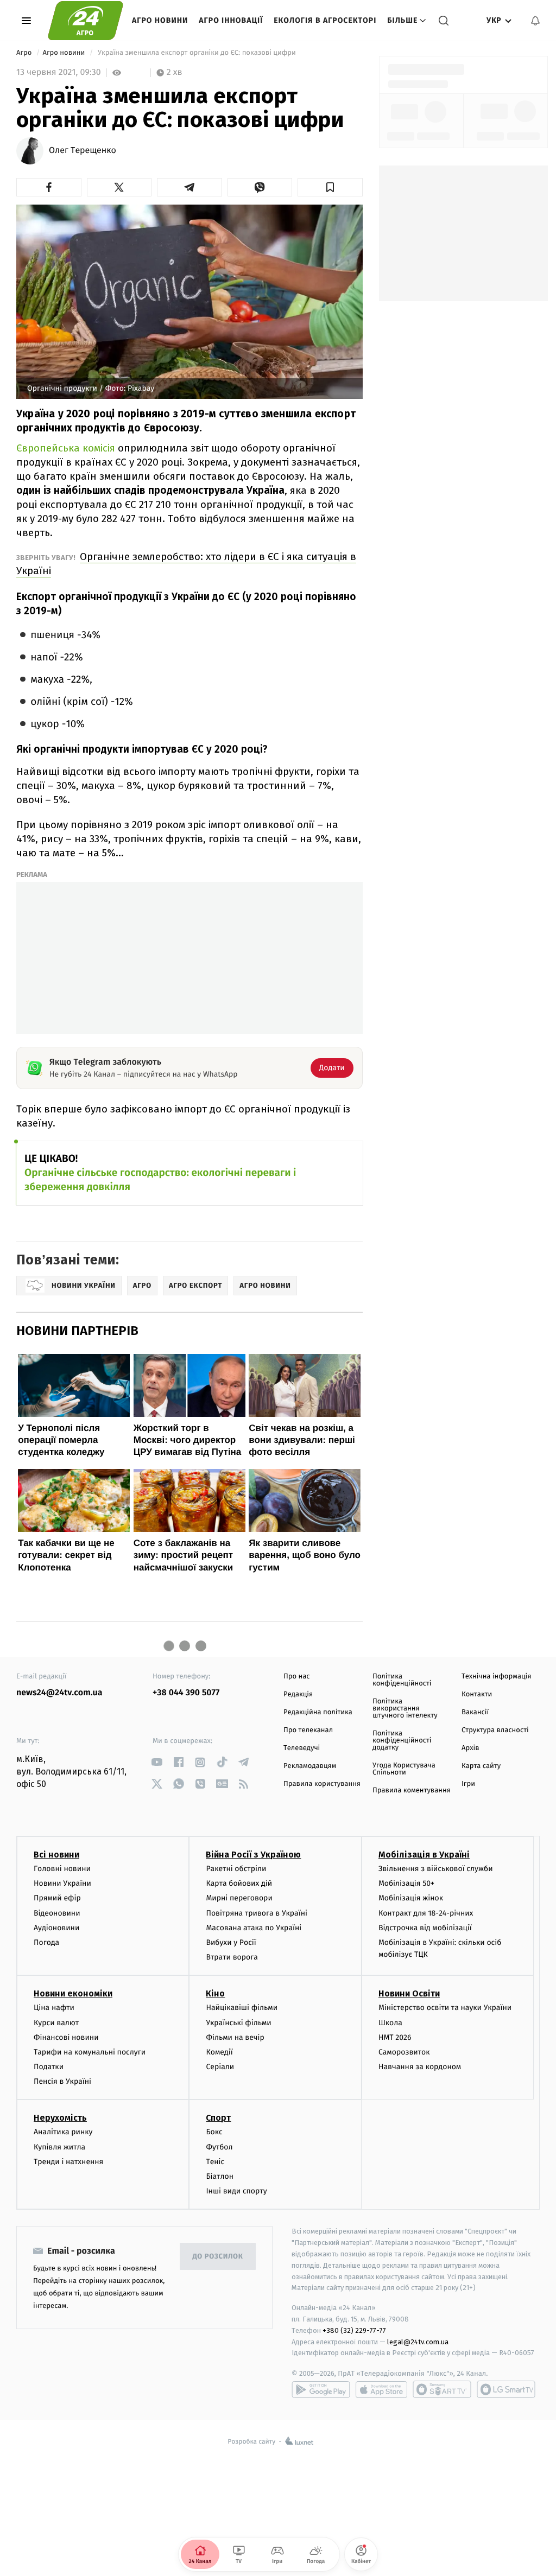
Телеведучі (302, 1748)
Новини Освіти (409, 1993)
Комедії (219, 2052)
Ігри (468, 1784)
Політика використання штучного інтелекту (405, 1709)
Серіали (220, 2067)
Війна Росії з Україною (253, 1855)
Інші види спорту (236, 2191)
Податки (49, 2067)
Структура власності (495, 1730)
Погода (46, 1942)
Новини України (62, 1883)
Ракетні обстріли (236, 1869)
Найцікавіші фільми (242, 2008)
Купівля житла (59, 2147)
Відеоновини (57, 1913)
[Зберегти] (330, 187)
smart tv (442, 2389)
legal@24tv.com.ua (418, 2342)
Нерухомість (60, 2118)
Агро (25, 53)
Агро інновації (231, 20)
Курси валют (56, 2023)
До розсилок (218, 2257)
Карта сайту (481, 1766)
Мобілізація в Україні (424, 1855)
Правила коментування (412, 1791)
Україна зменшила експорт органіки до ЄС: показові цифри (197, 53)
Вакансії (475, 1712)
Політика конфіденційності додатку (402, 1741)
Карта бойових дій (239, 1883)
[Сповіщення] (535, 21)
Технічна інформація (496, 1677)
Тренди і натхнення (68, 2162)
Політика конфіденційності (402, 1680)
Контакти (477, 1694)
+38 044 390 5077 (186, 1693)
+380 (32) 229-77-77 (354, 2330)
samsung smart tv (506, 2389)
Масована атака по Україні (254, 1928)
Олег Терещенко (83, 151)
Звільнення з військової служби (436, 1869)
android (321, 2389)
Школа (390, 2023)
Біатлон (220, 2176)
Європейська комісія (66, 448)
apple (381, 2389)
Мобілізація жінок (411, 1898)
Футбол (219, 2147)
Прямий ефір (57, 1898)
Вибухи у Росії (231, 1942)
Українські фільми (238, 2023)
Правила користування (322, 1784)
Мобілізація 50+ (406, 1883)
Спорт (218, 2118)
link (157, 1762)
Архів (470, 1748)
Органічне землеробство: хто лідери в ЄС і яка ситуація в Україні (186, 564)
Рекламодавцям (310, 1766)
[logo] (86, 21)
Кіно (215, 1993)
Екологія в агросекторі (325, 20)
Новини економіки (73, 1993)
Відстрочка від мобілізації (425, 1928)
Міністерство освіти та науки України (445, 2008)
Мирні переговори (239, 1898)
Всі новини (56, 1855)
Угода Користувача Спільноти (404, 1769)
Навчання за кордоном (420, 2067)
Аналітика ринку (63, 2132)
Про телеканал (308, 1730)
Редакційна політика (318, 1712)
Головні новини (62, 1869)
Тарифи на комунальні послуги (90, 2052)
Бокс (214, 2132)
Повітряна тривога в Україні (256, 1913)
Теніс (215, 2162)
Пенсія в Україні (62, 2081)
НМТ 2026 (395, 2037)
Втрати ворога (232, 1957)
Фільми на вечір (235, 2037)
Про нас (297, 1677)
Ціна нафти (54, 2008)
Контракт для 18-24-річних (426, 1913)
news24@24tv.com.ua (59, 1693)
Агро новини (160, 20)
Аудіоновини (56, 1928)
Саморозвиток (404, 2052)
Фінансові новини (66, 2037)
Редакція (298, 1694)
